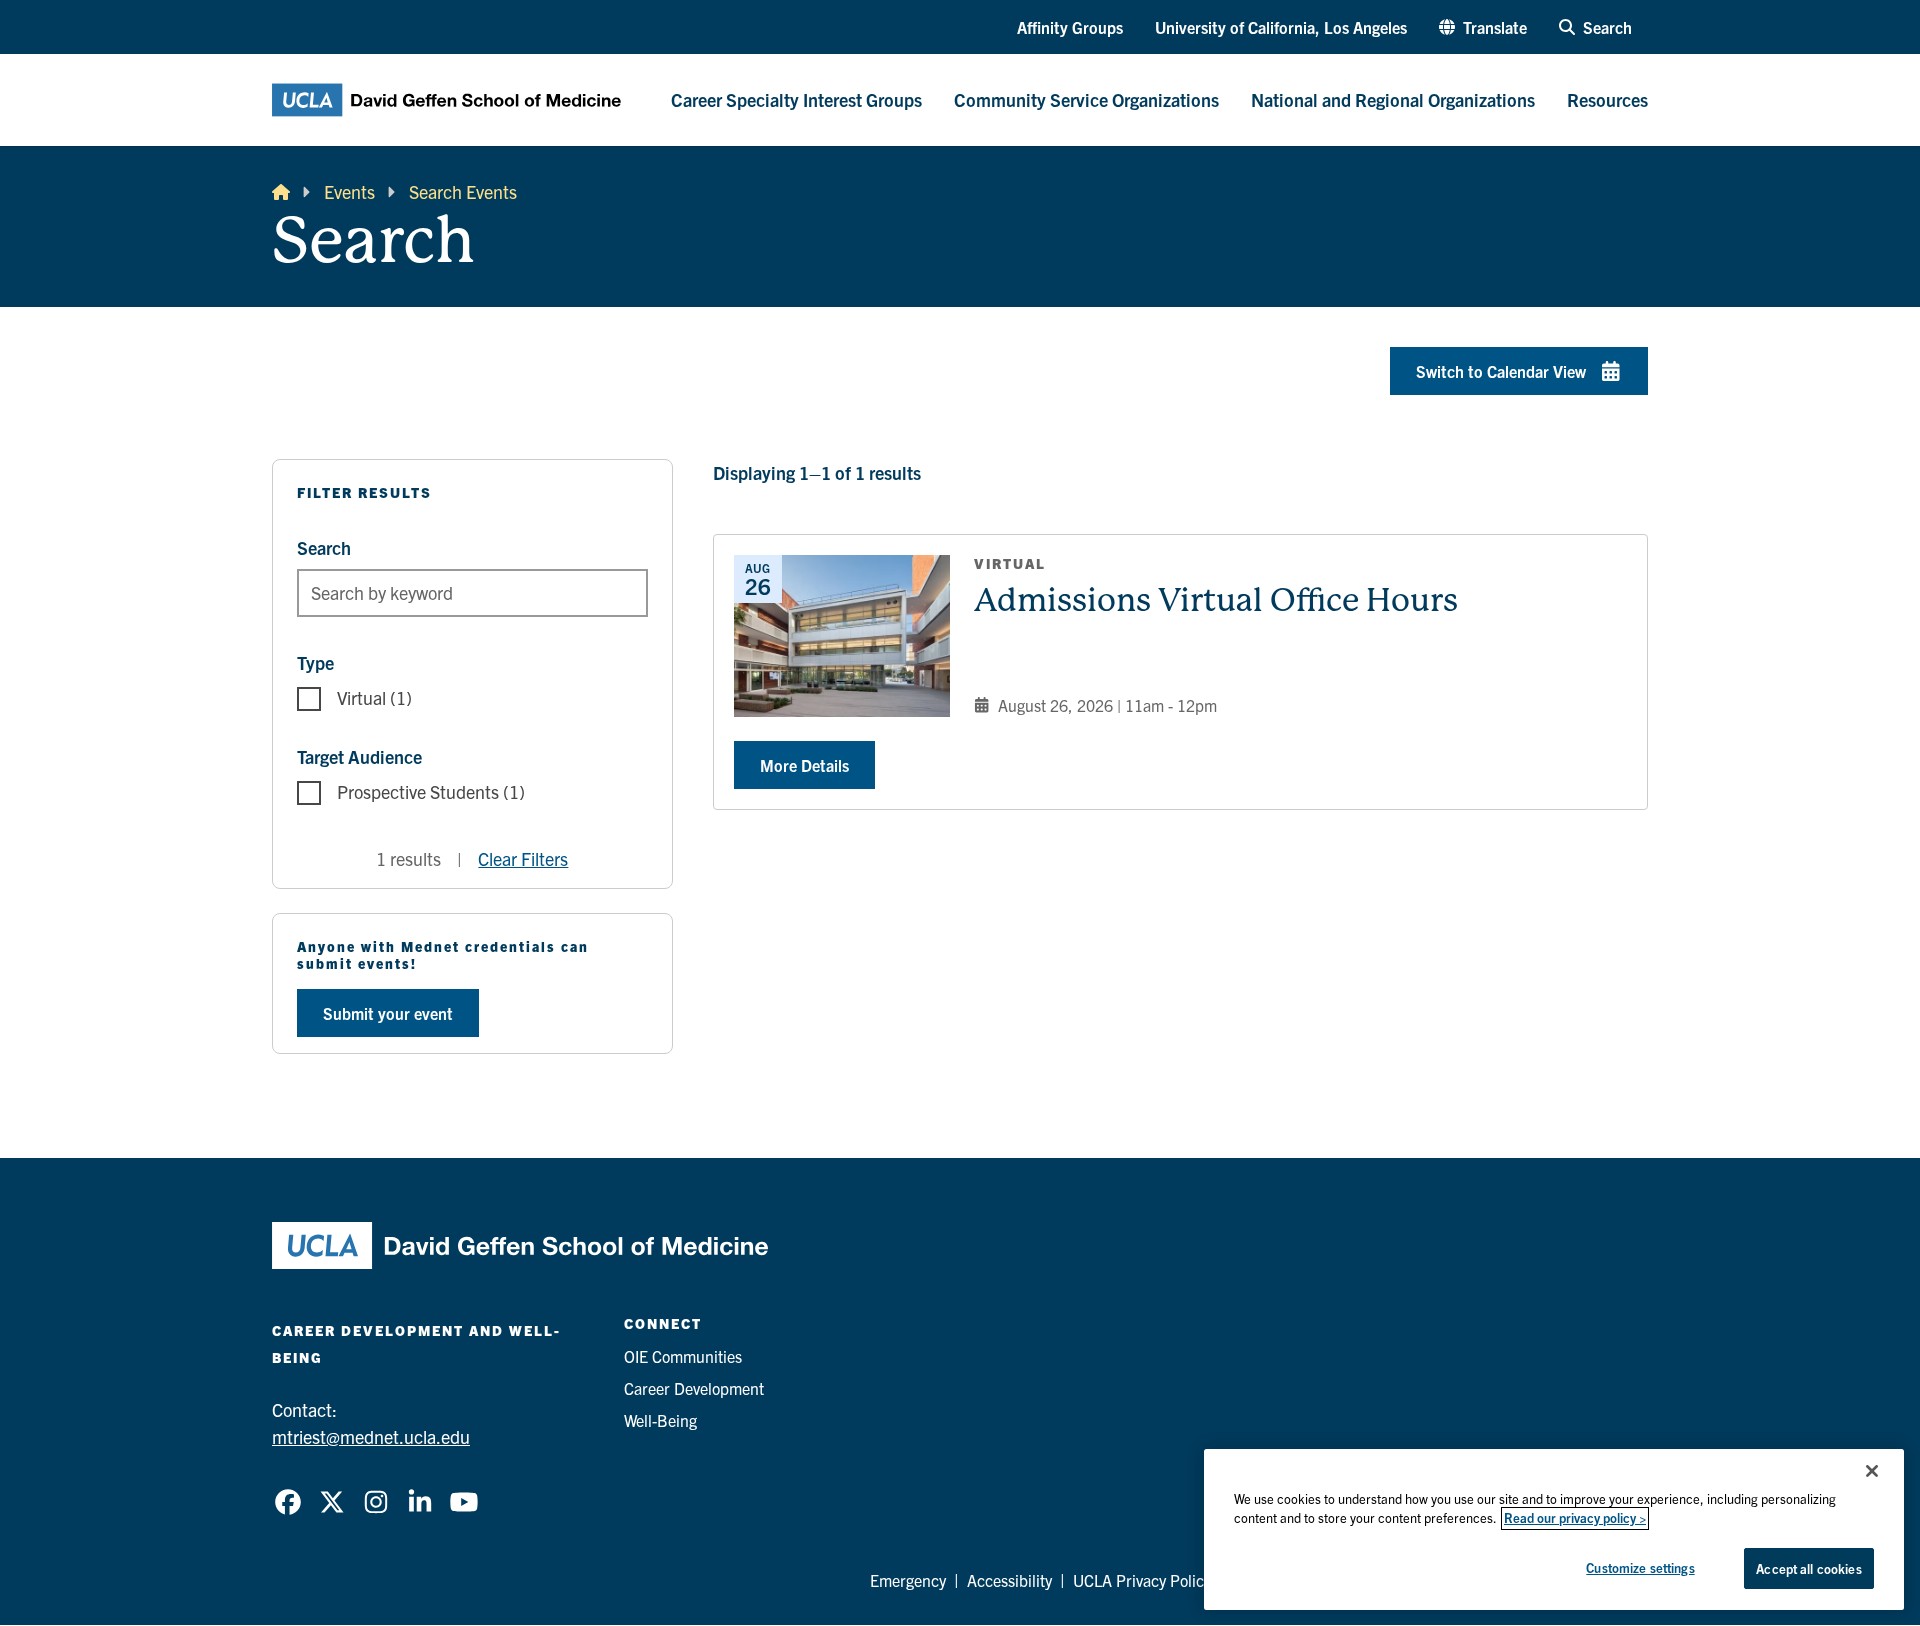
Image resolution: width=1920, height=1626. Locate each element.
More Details (804, 765)
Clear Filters (523, 858)
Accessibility (1009, 1580)
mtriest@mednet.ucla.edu (371, 1436)
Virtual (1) (374, 697)
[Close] (1872, 1471)
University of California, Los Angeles (1281, 27)
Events (349, 191)
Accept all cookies (1808, 1568)
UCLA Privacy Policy (1142, 1580)
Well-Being (660, 1420)
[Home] (281, 191)
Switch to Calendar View (1501, 371)
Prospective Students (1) (431, 791)
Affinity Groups (1070, 27)
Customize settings (1640, 1567)
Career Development (694, 1388)
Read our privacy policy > (1575, 1518)
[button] (1483, 27)
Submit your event (388, 1013)
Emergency (908, 1580)
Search (324, 547)
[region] (1554, 1529)
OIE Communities (683, 1356)
